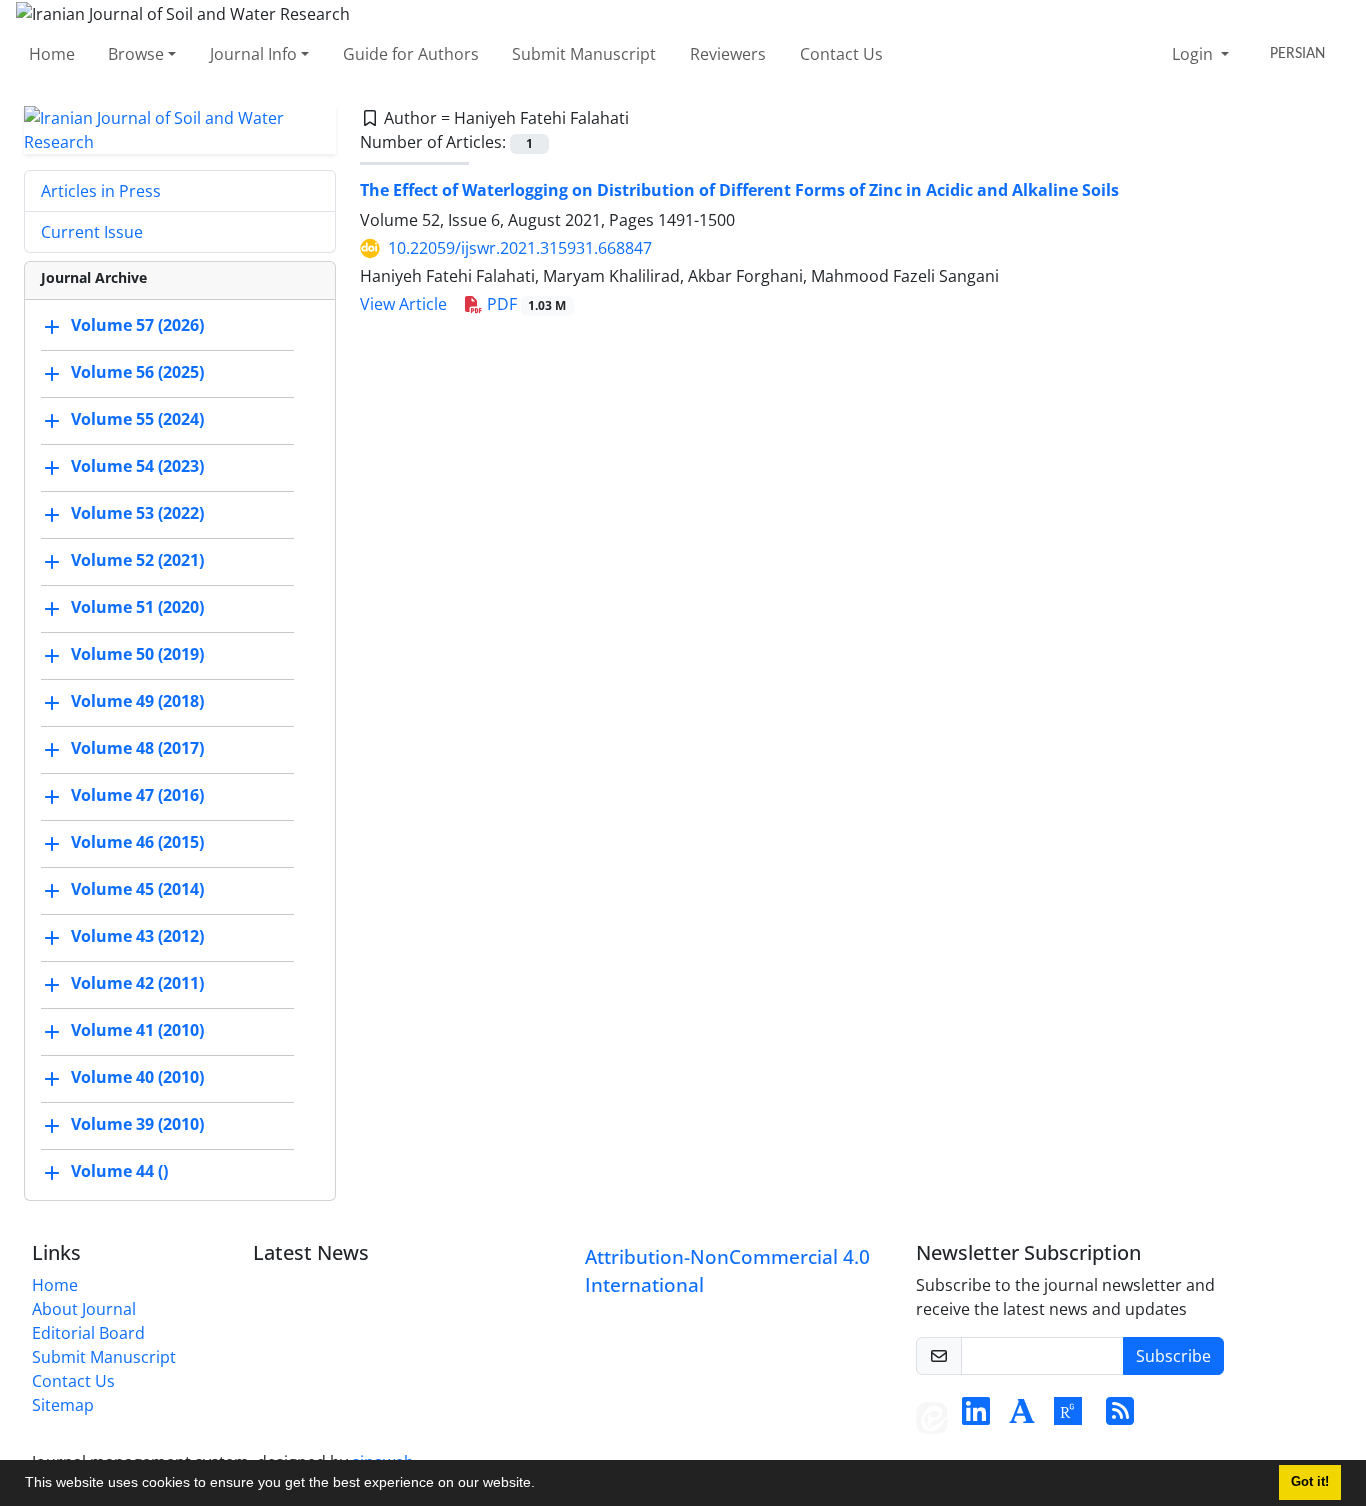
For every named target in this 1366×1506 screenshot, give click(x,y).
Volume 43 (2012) (137, 936)
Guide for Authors (411, 54)
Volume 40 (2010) (137, 1077)
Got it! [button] (1310, 1482)
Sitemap (63, 1405)
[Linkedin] (976, 1417)
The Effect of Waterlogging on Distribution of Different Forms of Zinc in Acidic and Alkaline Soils (739, 190)
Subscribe (1173, 1356)
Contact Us (841, 54)
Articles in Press (101, 191)
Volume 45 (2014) (137, 889)
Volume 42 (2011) (137, 983)
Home (52, 54)
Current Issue (92, 232)
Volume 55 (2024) (137, 419)
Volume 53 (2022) (137, 513)
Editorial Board (88, 1333)
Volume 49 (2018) (137, 701)
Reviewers (728, 54)
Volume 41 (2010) (137, 1030)
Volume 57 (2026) (137, 325)
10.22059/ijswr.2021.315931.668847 (520, 248)
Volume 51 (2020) (137, 607)
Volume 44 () (119, 1171)
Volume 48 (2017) (137, 748)
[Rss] (1120, 1417)
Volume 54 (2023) (137, 466)
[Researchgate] (1068, 1417)
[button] (542, 1485)
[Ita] (932, 1417)
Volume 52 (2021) (137, 560)
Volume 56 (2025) (137, 372)
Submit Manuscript (584, 54)
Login (1194, 54)
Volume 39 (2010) (137, 1124)
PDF (525, 304)
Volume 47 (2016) (137, 795)
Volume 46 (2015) (137, 842)
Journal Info (253, 54)
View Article (403, 304)
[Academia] (1022, 1417)
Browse (136, 54)
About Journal (84, 1309)
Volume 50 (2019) (137, 654)
